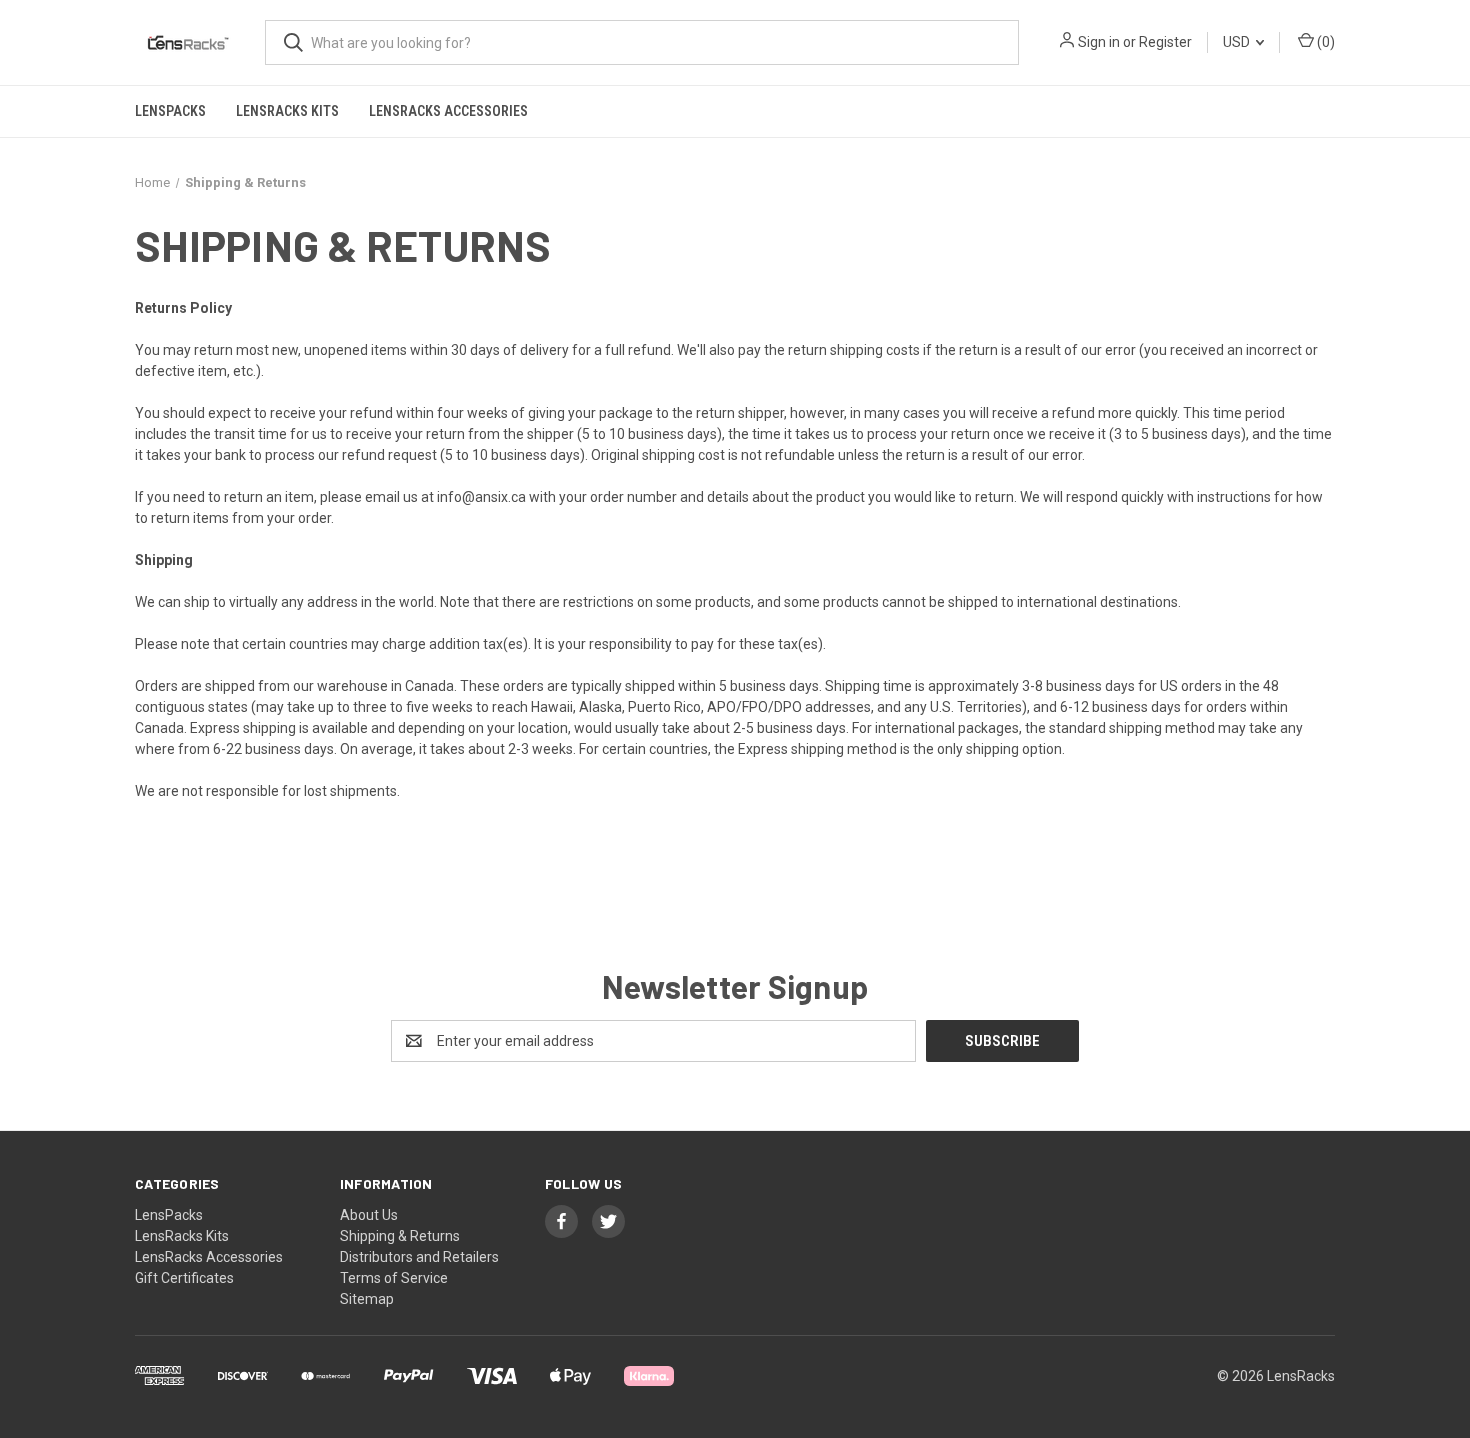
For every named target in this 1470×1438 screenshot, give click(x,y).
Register (1165, 42)
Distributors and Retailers (419, 1257)
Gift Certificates (184, 1278)
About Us (369, 1215)
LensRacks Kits (287, 111)
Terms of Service (394, 1278)
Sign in (1099, 42)
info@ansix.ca (481, 497)
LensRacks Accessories (448, 111)
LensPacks (170, 111)
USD (1238, 42)
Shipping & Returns (400, 1236)
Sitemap (367, 1299)
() (1324, 42)
